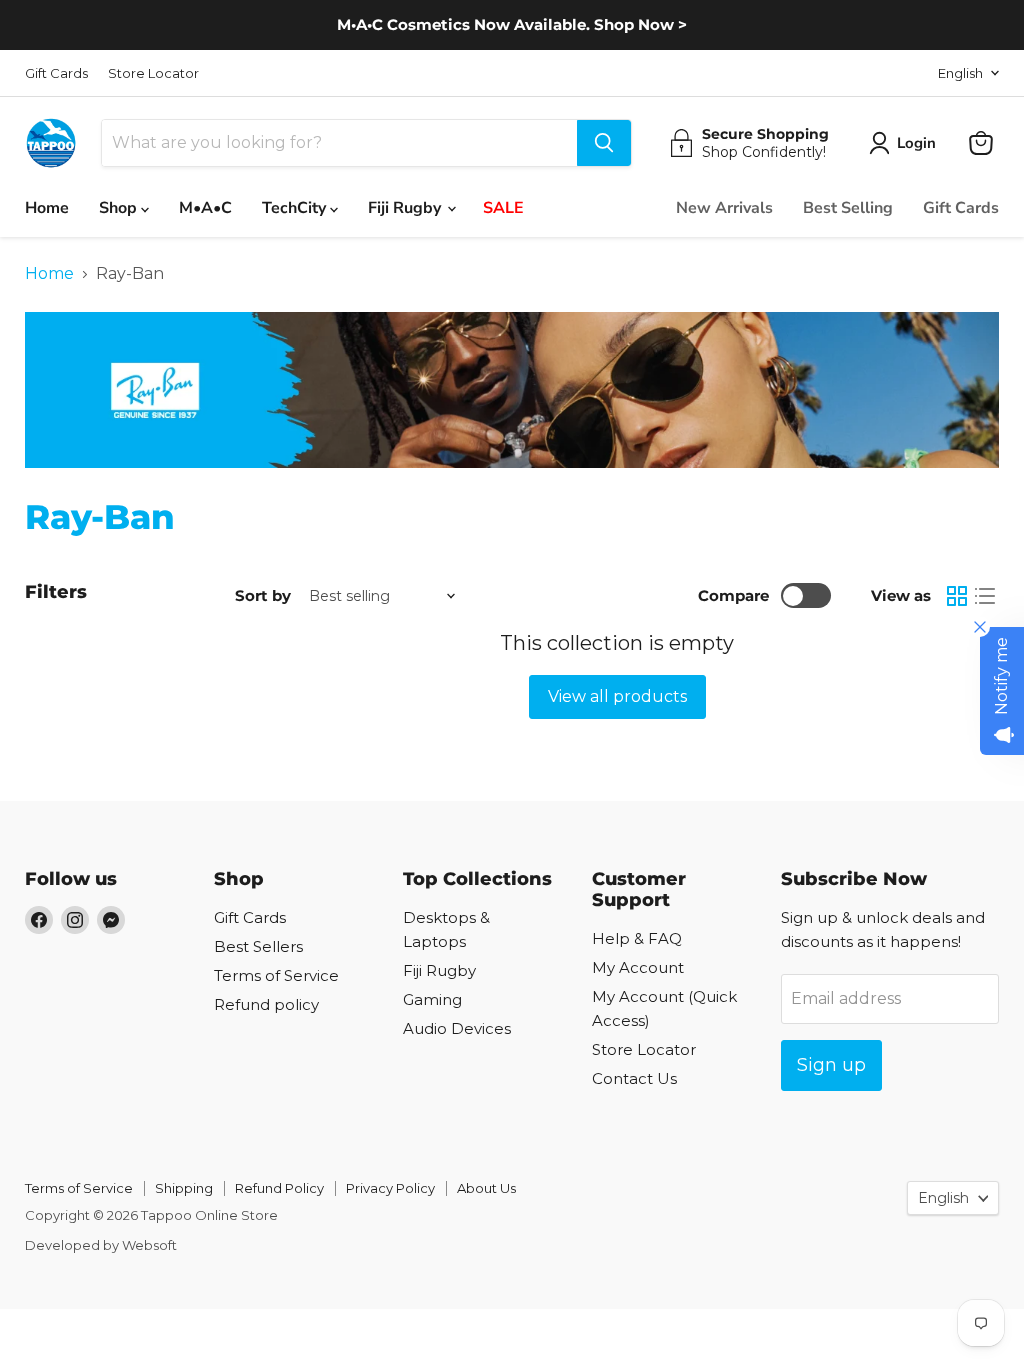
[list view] (985, 596)
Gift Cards (56, 73)
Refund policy (266, 1004)
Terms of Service (276, 975)
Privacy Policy (390, 1188)
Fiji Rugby (406, 208)
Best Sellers (258, 946)
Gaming (432, 999)
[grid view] (957, 596)
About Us (486, 1188)
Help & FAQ (637, 938)
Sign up (831, 1065)
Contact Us (634, 1078)
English (960, 73)
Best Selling (848, 208)
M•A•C (205, 208)
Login (916, 143)
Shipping (184, 1188)
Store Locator (153, 73)
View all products (617, 696)
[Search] (604, 143)
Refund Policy (279, 1188)
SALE (503, 208)
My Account (638, 967)
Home (47, 208)
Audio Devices (457, 1028)
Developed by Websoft (101, 1245)
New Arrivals (724, 208)
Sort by (263, 595)
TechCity (296, 208)
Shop (120, 208)
